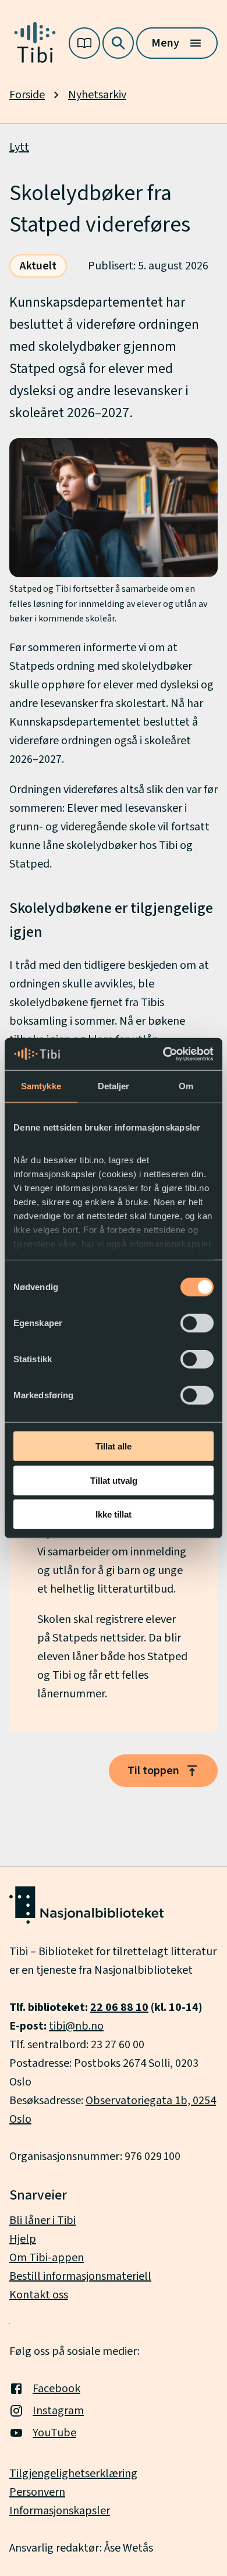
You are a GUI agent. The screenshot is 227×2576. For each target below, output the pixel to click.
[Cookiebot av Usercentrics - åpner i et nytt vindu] (163, 1054)
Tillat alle (114, 1446)
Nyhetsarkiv (97, 95)
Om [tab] (186, 1086)
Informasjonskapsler (60, 2511)
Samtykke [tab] (41, 1086)
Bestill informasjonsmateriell (80, 2276)
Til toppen (153, 1771)
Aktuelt (38, 266)
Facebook (56, 2389)
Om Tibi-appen (47, 2258)
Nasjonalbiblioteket (143, 1970)
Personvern (37, 2492)
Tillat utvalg (114, 1480)
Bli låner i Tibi (42, 2220)
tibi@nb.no (76, 2026)
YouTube (54, 2433)
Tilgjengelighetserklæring (73, 2474)
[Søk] (118, 43)
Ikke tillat (114, 1514)
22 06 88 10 (119, 2007)
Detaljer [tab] (114, 1086)
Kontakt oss (39, 2295)
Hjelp (23, 2239)
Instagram (58, 2411)
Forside (27, 95)
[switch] (197, 1323)
